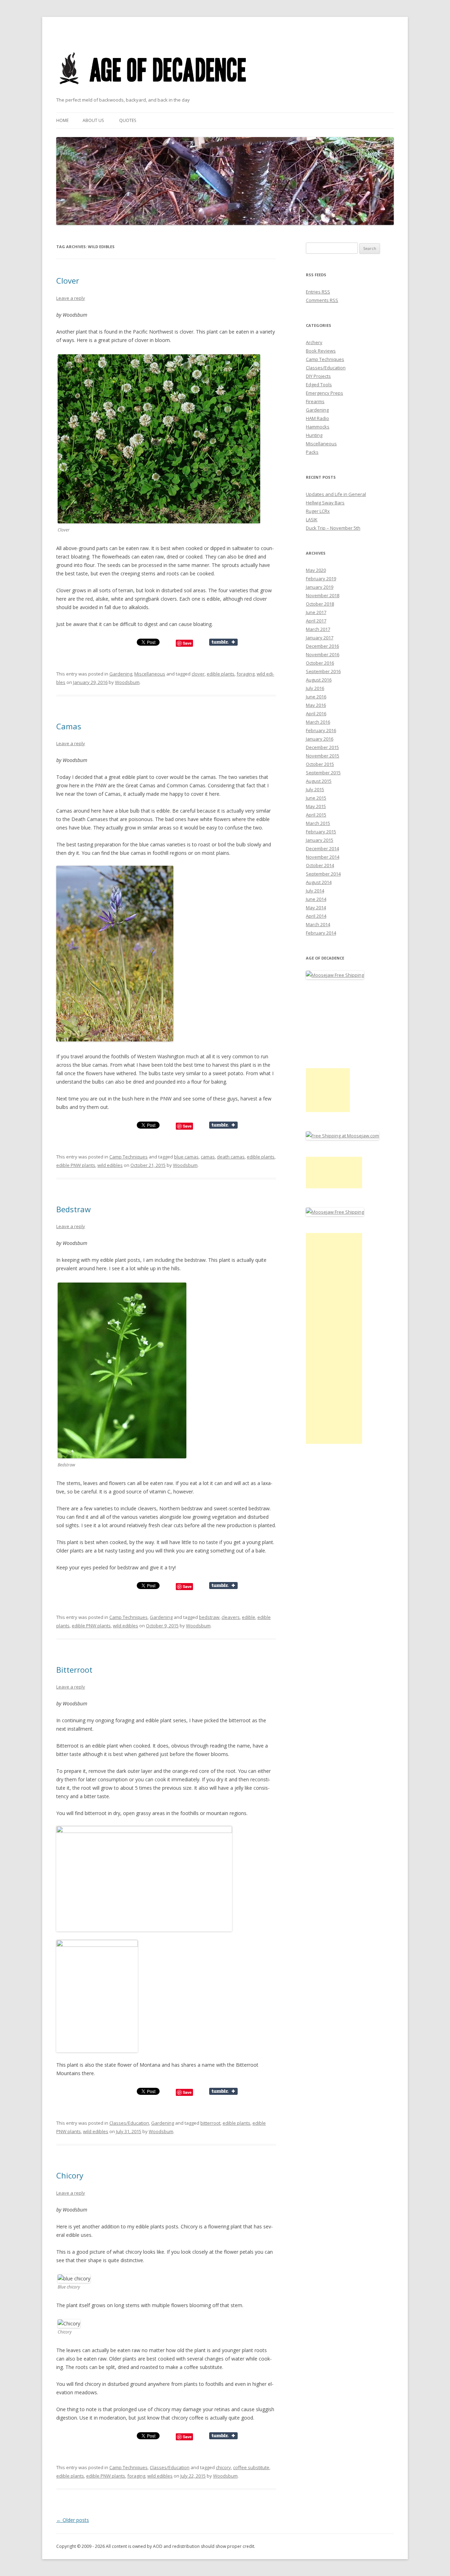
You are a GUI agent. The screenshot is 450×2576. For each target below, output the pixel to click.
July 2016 (315, 688)
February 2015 (321, 832)
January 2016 (320, 739)
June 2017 (316, 612)
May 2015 (316, 806)
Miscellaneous (150, 674)
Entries (318, 292)
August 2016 (319, 680)
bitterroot (210, 2123)
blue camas (186, 1157)
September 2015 (323, 773)
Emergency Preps (324, 393)
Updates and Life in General (336, 494)
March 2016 (318, 722)
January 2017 (320, 638)
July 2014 (315, 891)
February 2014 (321, 933)
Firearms (315, 401)
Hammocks (318, 427)
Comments (322, 300)
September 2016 (323, 671)
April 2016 (316, 714)
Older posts (73, 2520)
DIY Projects (318, 376)
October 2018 (320, 604)
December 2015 (322, 747)
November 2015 (323, 756)
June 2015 (316, 798)
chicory (223, 2467)
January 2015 (320, 840)
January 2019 (320, 587)
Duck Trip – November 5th (333, 528)
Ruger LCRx (318, 511)
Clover (68, 280)
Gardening (121, 674)
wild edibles (110, 1165)
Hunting (314, 435)
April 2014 (316, 916)
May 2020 (316, 570)
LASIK (312, 519)
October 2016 (320, 663)
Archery (314, 342)
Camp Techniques (128, 1157)
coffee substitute (251, 2467)
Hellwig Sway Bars (325, 503)
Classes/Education (129, 2123)
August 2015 (319, 781)
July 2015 (315, 789)
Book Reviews (321, 351)
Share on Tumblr (223, 642)
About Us (93, 120)
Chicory (70, 2175)
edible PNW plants (76, 1165)
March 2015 (318, 823)
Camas (69, 726)
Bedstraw (73, 1209)
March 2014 (318, 924)
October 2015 (320, 764)
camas (208, 1157)
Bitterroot (74, 1670)
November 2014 (323, 857)
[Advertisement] (328, 1090)
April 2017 (316, 621)
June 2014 (316, 899)
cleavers (231, 1617)
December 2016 (322, 646)
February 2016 (321, 730)
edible (249, 1617)
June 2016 (316, 697)
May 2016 (316, 705)
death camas (231, 1157)
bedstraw (209, 1617)
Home (62, 120)
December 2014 (322, 848)
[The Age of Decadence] (153, 93)
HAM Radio (317, 418)
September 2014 (323, 874)
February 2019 (321, 579)
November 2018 (323, 595)
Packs (312, 452)
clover (198, 674)
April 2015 (316, 815)
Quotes (128, 120)
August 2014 (319, 882)
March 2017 (318, 629)
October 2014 (320, 865)
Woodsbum (127, 682)
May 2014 (316, 908)
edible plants (221, 674)
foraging (246, 674)
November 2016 (323, 654)
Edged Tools (319, 385)
